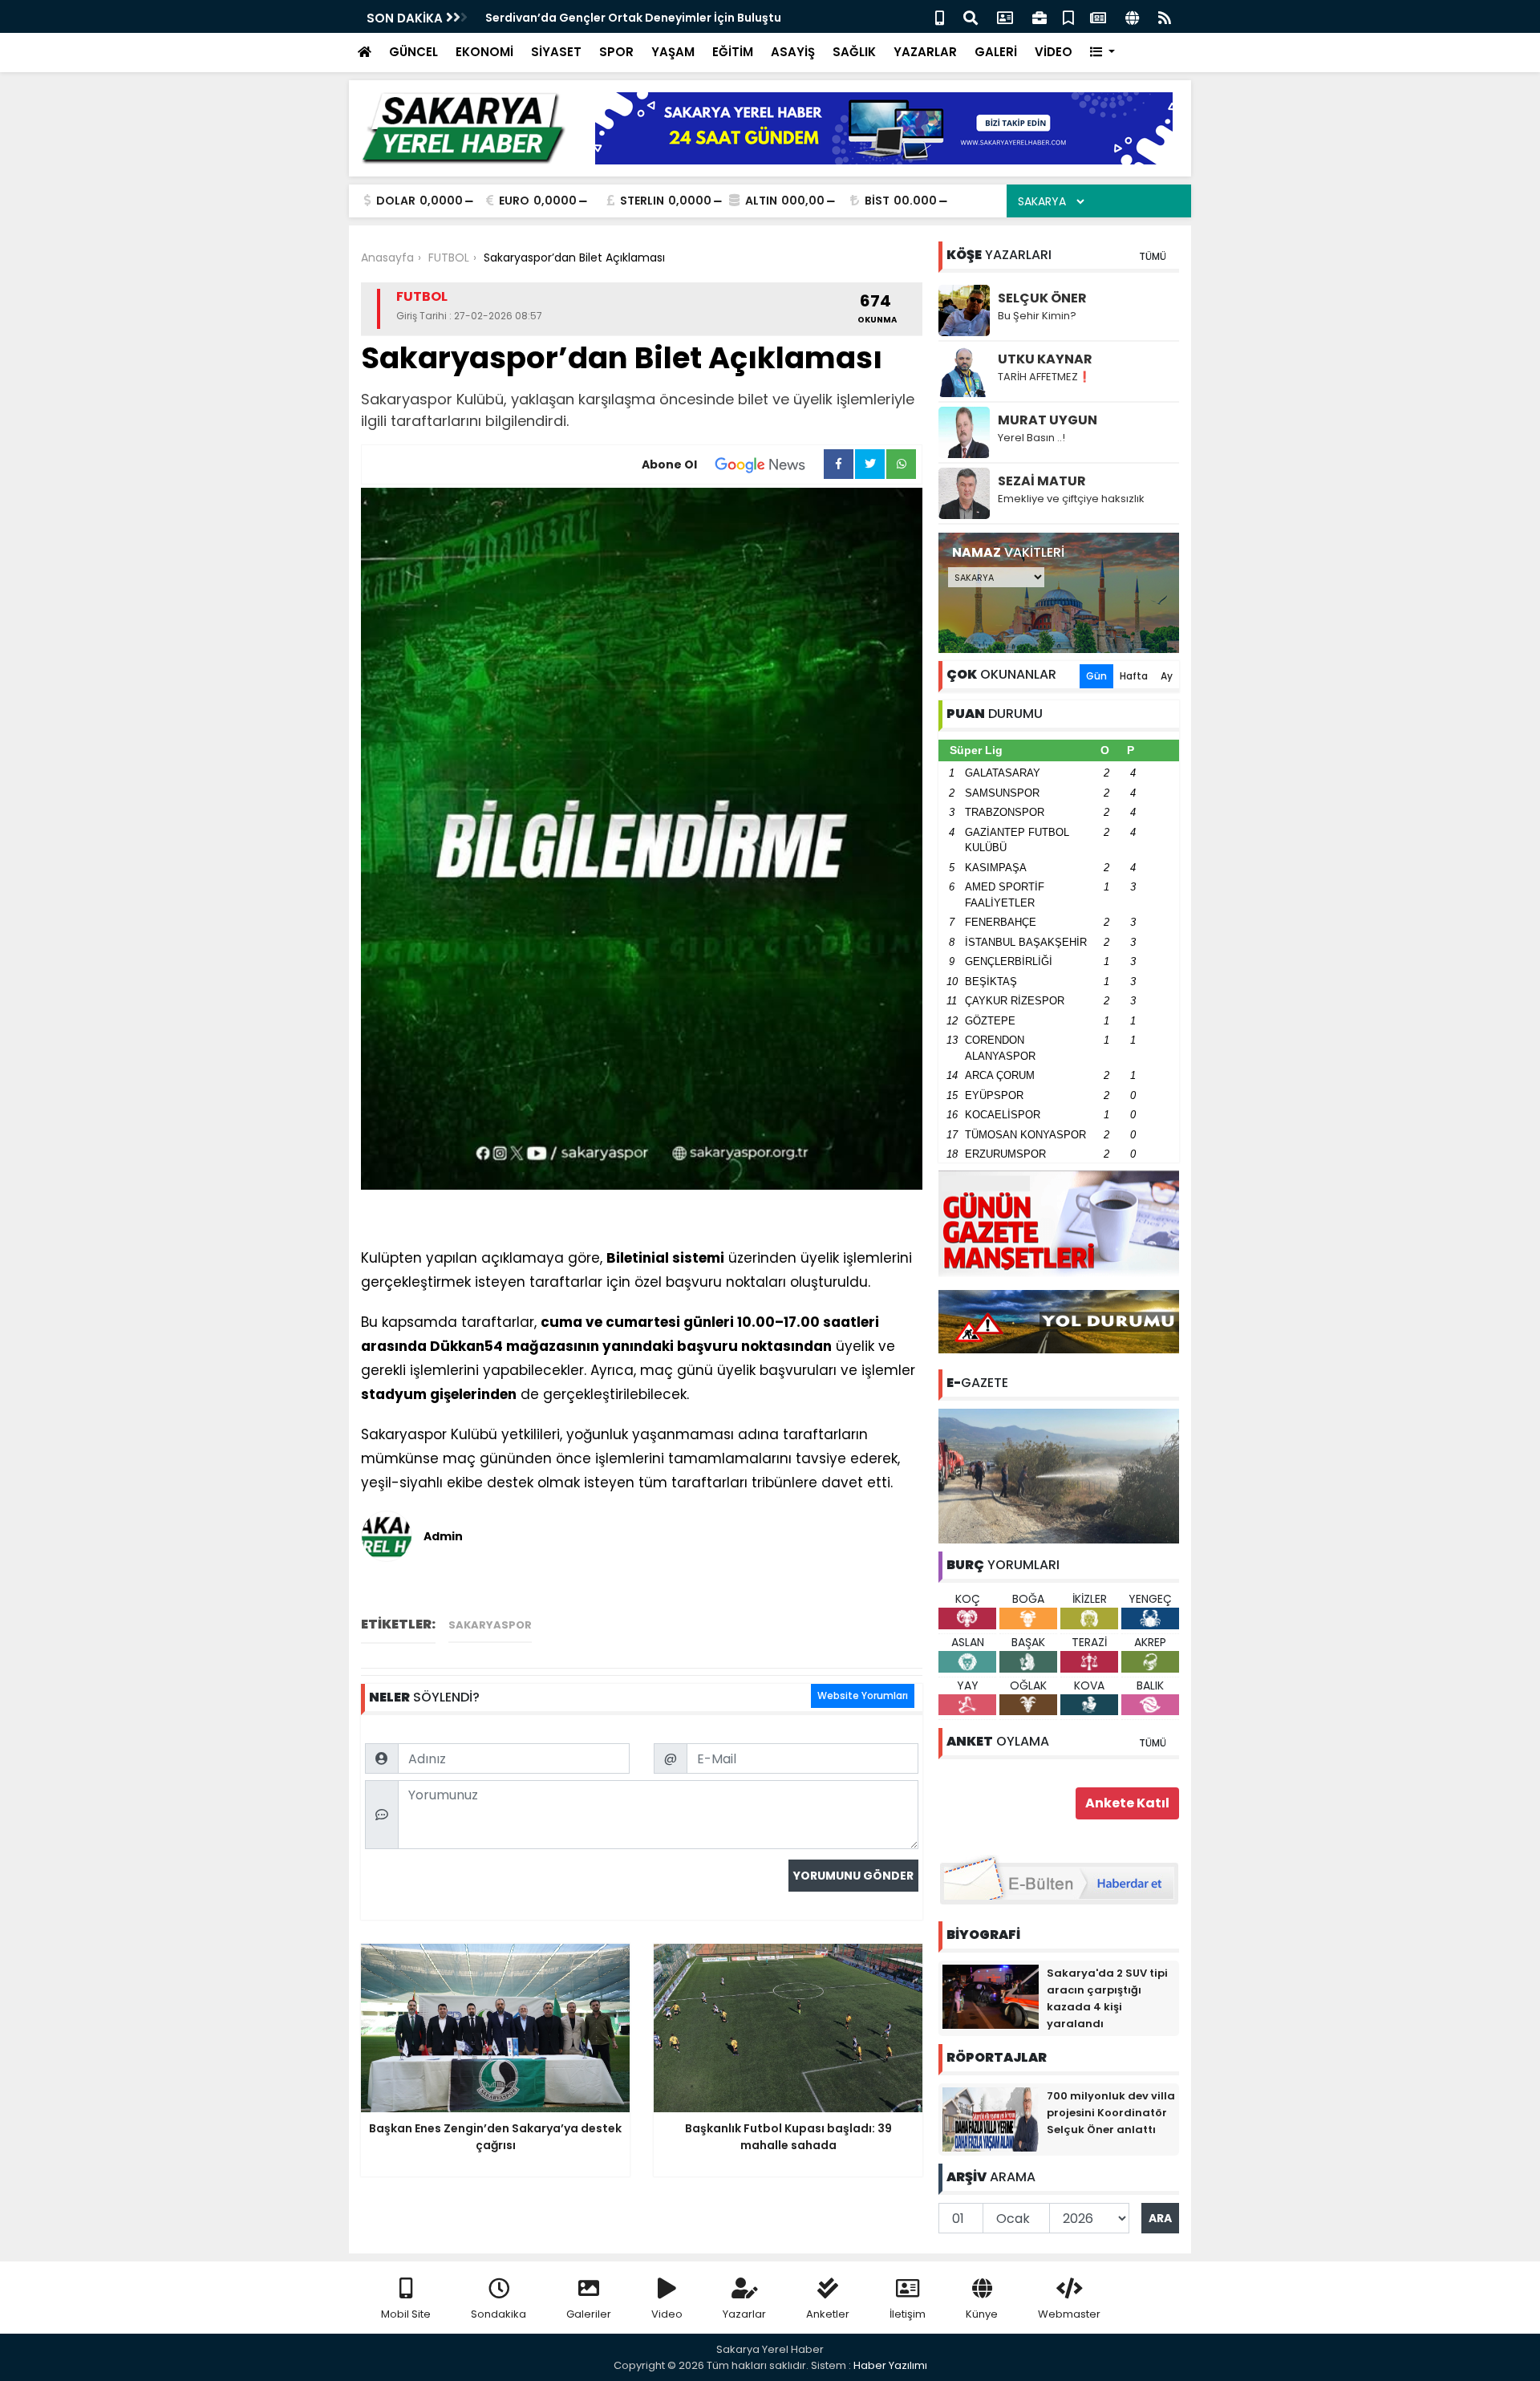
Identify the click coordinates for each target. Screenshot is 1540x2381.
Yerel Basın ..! (1031, 438)
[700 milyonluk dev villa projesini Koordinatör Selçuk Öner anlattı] (991, 2119)
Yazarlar (744, 2314)
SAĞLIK (854, 52)
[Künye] (1132, 16)
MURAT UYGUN (1048, 420)
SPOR (616, 52)
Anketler (828, 2314)
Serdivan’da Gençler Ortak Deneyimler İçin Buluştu (633, 18)
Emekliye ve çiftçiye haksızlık (1071, 499)
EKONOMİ (484, 52)
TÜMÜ (1153, 256)
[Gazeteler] (1098, 16)
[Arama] (971, 16)
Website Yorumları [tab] (863, 1695)
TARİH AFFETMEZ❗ (1044, 377)
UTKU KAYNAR (1045, 359)
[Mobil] (940, 16)
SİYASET (556, 52)
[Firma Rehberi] (1039, 16)
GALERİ (996, 52)
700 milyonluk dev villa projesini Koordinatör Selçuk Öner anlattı (1111, 2113)
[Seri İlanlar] (1068, 16)
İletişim (908, 2314)
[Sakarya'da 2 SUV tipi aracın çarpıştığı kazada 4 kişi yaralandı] (991, 1996)
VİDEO (1054, 52)
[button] (1102, 53)
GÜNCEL (413, 52)
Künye (982, 2314)
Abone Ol (669, 464)
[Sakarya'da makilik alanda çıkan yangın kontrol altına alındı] (1059, 1475)
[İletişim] (1005, 16)
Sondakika (498, 2314)
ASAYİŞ (793, 52)
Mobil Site (406, 2314)
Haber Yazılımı (890, 2365)
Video (667, 2314)
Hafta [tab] (1134, 676)
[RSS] (1165, 16)
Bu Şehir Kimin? (1037, 316)
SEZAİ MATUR (1042, 481)
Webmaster (1069, 2314)
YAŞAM (673, 52)
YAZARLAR (925, 52)
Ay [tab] (1167, 676)
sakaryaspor (490, 1625)
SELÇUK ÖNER (1042, 298)
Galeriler (589, 2314)
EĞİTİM (733, 52)
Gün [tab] (1096, 676)
